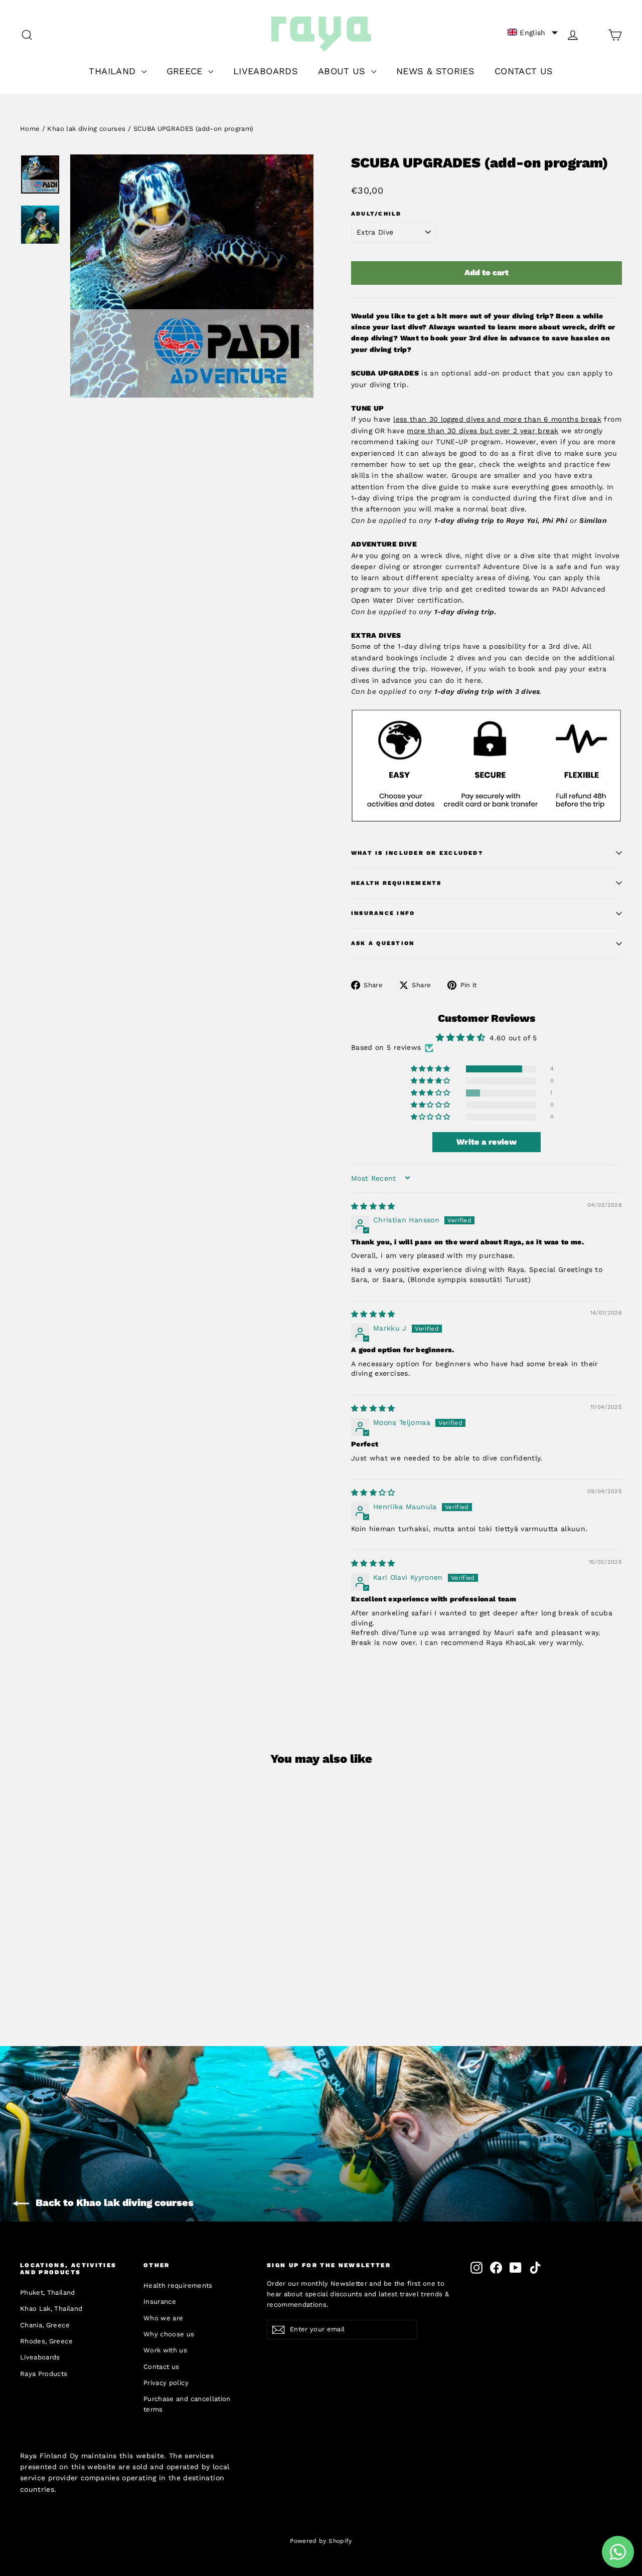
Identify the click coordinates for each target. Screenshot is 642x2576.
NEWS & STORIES (435, 71)
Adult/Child (376, 214)
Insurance (160, 2302)
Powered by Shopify (321, 2541)
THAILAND (114, 71)
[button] (533, 33)
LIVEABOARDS (266, 71)
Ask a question (383, 943)
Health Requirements (396, 883)
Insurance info (383, 913)
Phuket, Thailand (48, 2292)
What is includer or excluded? (417, 853)
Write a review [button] (487, 1142)
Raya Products (44, 2374)
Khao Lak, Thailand (51, 2309)
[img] (373, 1206)
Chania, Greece (45, 2325)
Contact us (162, 2367)
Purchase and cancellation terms (187, 2404)
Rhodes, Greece (46, 2341)
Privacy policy (166, 2383)
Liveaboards (40, 2357)
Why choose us (169, 2334)
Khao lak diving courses (86, 129)
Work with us (165, 2350)
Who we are (164, 2318)
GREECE (186, 71)
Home (30, 129)
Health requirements (178, 2285)
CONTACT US (524, 71)
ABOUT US (343, 71)
